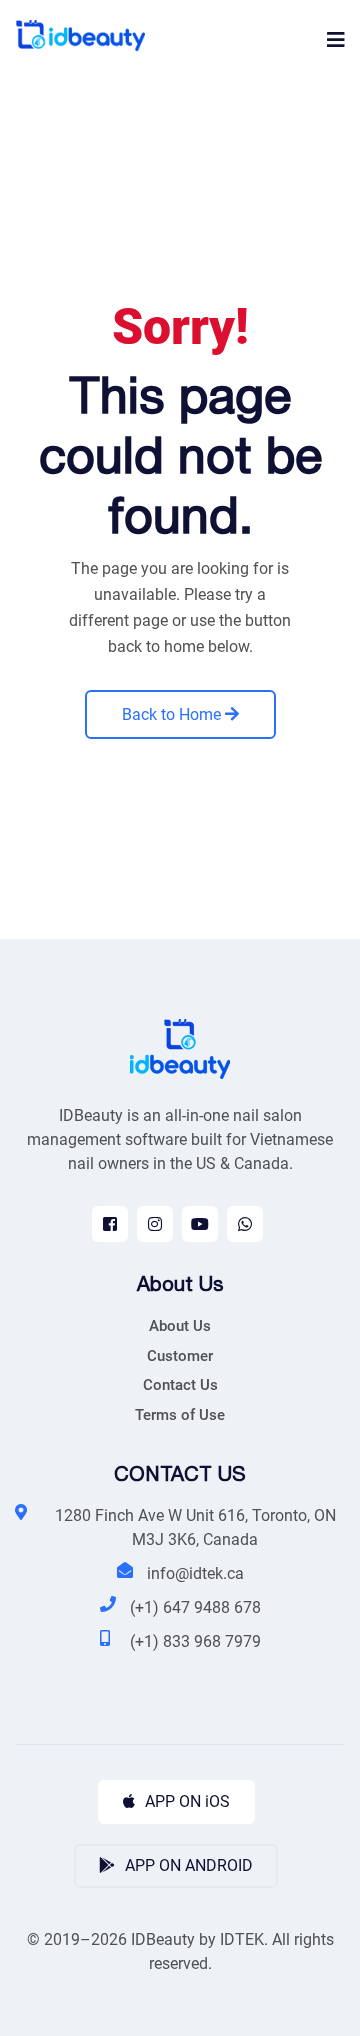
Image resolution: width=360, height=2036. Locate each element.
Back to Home (173, 714)
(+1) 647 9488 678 (195, 1607)
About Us (180, 1326)
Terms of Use (180, 1415)
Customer (180, 1356)
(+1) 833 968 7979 (195, 1641)
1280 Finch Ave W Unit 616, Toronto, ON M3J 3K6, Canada (195, 1527)
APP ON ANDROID (187, 1865)
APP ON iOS (185, 1801)
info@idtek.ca (195, 1573)
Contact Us (180, 1385)
